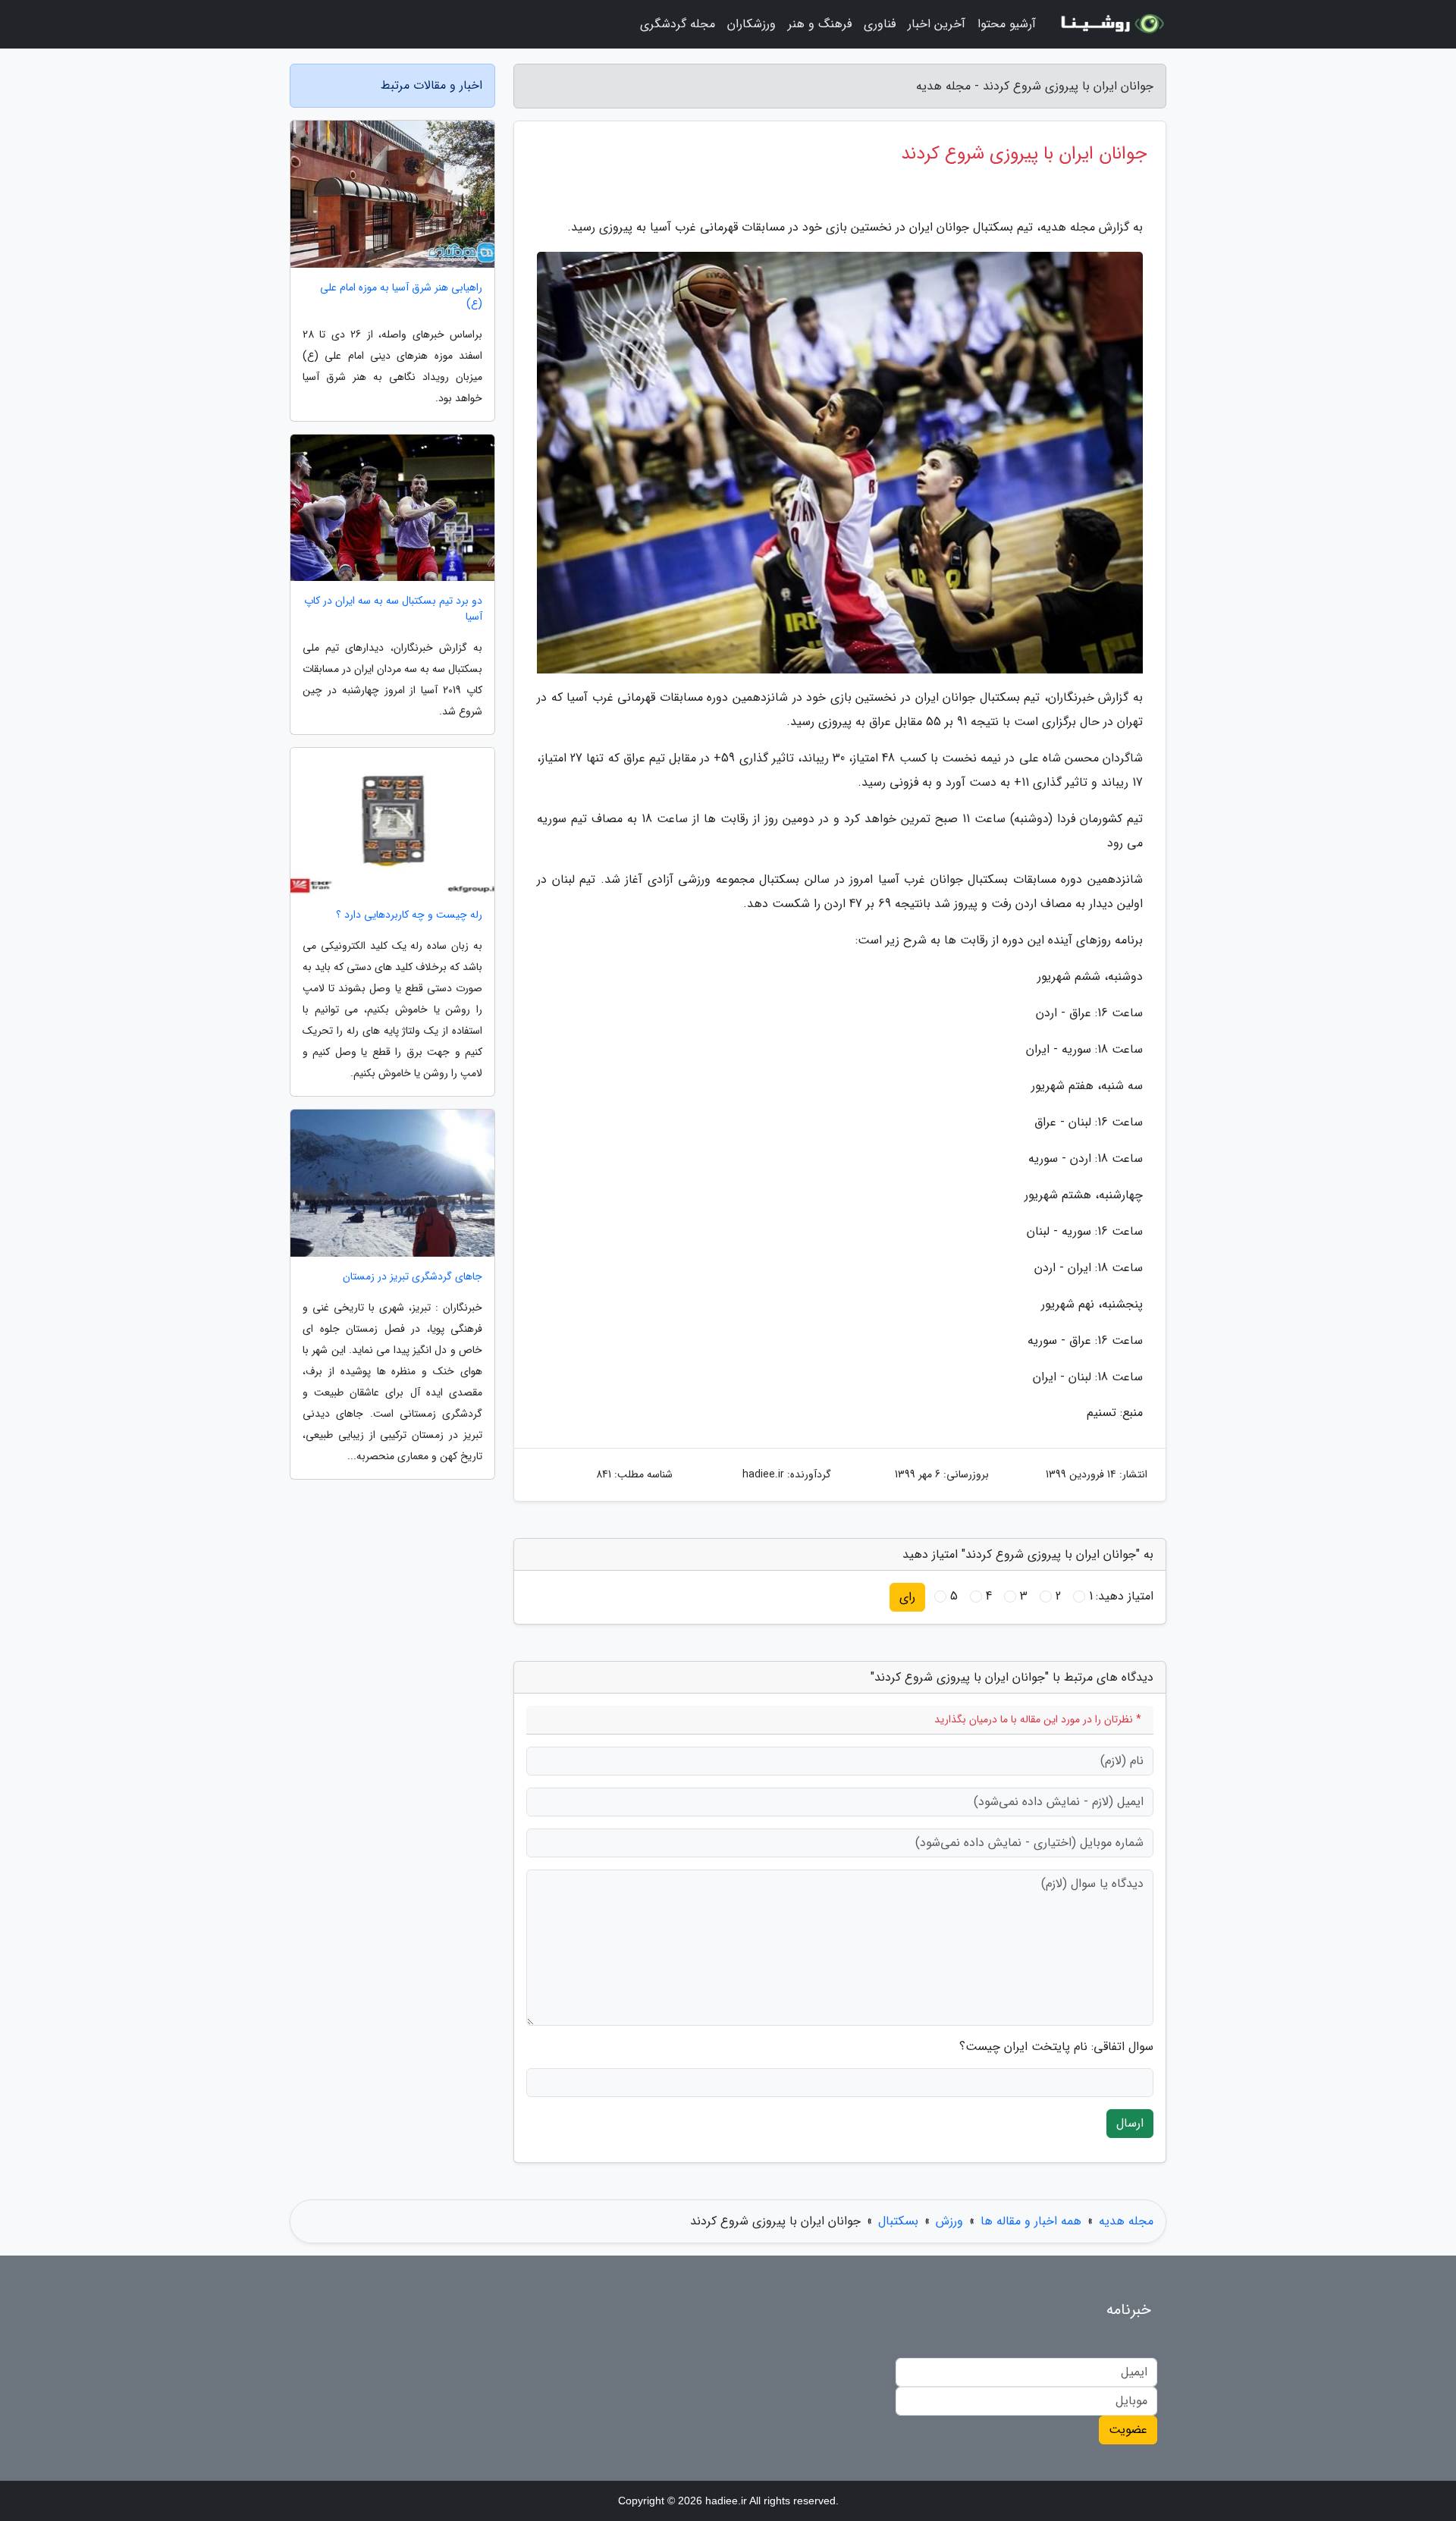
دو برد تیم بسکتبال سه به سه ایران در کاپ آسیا (393, 609)
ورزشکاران (752, 24)
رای (907, 1597)
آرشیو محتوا (1007, 24)
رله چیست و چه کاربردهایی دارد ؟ (409, 915)
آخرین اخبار (937, 24)
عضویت (1128, 2430)
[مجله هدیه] (1110, 24)
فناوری (880, 24)
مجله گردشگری (678, 24)
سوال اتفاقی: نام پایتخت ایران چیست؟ (1056, 2047)
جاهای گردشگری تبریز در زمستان (413, 1277)
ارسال (1130, 2123)
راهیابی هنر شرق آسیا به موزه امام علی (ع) (401, 296)
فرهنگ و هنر (820, 24)
